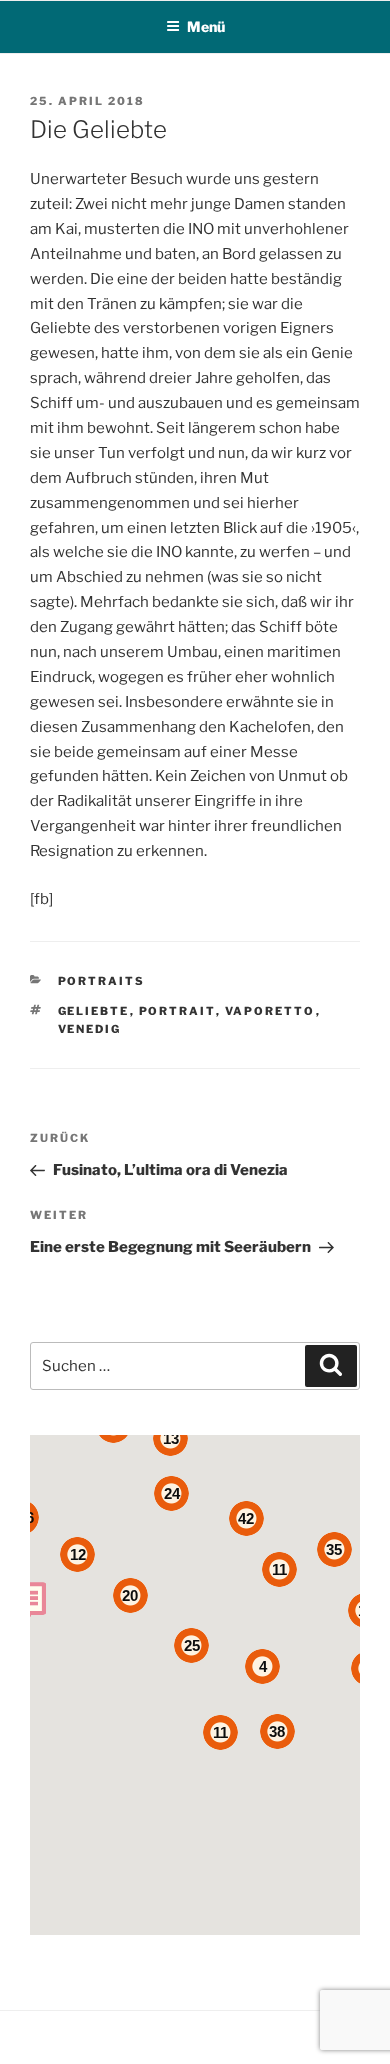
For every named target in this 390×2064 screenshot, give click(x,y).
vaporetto (270, 1011)
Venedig (90, 1029)
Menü (206, 26)
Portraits (102, 981)
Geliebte (94, 1011)
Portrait (177, 1011)
